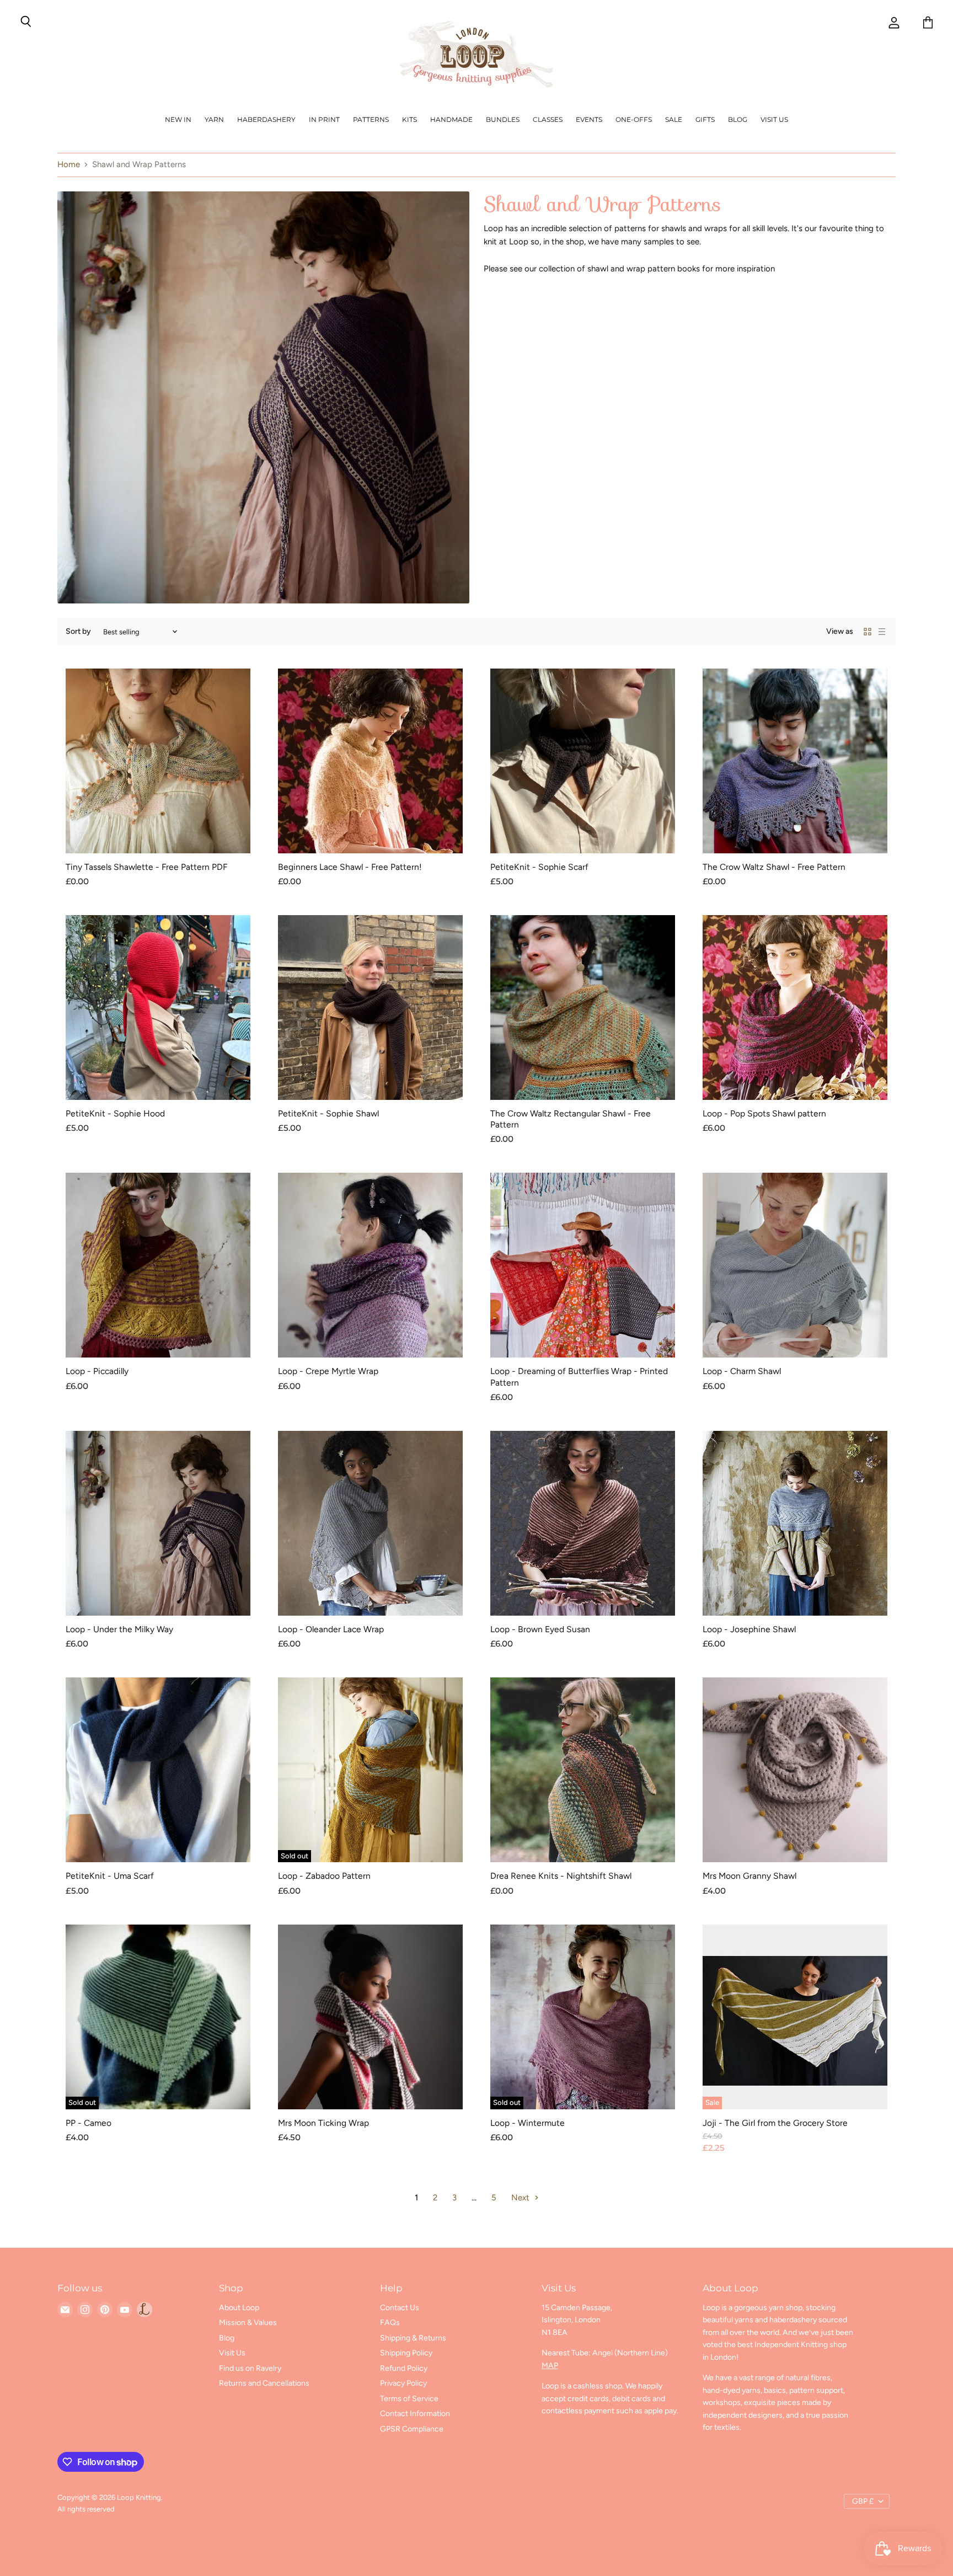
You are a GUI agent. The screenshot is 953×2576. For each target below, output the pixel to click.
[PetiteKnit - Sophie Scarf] (583, 761)
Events (589, 119)
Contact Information (415, 2414)
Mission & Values (248, 2323)
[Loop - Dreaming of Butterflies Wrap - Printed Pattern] (583, 1265)
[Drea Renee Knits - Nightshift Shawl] (583, 1770)
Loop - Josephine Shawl (749, 1629)
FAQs (390, 2323)
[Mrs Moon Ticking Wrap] (370, 2017)
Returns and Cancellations (264, 2383)
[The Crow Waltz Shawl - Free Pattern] (795, 761)
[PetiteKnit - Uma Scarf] (158, 1770)
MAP (550, 2366)
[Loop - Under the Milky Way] (158, 1523)
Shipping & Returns (413, 2338)
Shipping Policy (406, 2353)
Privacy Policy (403, 2383)
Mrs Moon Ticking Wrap (323, 2123)
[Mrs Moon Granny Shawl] (795, 1770)
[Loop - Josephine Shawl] (795, 1523)
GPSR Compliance (412, 2429)
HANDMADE (451, 119)
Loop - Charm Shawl (742, 1371)
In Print (324, 119)
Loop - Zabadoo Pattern (324, 1876)
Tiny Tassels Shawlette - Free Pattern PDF (146, 867)
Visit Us (774, 119)
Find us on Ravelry (250, 2368)
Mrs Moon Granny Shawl (749, 1876)
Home (69, 165)
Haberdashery (266, 119)
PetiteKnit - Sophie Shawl (328, 1113)
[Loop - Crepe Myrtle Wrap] (370, 1265)
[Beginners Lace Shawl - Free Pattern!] (370, 761)
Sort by (78, 632)
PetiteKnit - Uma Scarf (110, 1876)
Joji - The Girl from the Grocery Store (775, 2123)
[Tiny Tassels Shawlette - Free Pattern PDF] (158, 761)
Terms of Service (409, 2399)
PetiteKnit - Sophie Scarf (539, 867)
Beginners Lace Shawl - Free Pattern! (350, 867)
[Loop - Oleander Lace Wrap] (370, 1523)
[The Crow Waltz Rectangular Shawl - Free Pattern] (583, 1008)
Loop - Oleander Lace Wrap (331, 1629)
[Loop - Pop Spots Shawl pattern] (795, 1008)
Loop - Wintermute (528, 2123)
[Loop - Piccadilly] (158, 1265)
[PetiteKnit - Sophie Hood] (158, 1008)
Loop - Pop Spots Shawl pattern (764, 1113)
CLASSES (548, 119)
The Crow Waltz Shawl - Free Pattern (774, 867)
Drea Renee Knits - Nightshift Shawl (561, 1876)
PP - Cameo (89, 2123)
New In (178, 119)
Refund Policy (404, 2368)
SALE (674, 119)
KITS (409, 119)
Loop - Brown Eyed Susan (540, 1629)
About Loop (239, 2308)
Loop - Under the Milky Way (119, 1629)
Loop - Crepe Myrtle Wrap (328, 1371)
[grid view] (868, 632)
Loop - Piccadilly (97, 1371)
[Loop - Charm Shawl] (795, 1265)
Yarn (214, 119)
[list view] (882, 632)
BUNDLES (503, 119)
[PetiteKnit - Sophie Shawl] (370, 1008)
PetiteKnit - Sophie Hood (115, 1113)
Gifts (705, 119)
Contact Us (400, 2308)
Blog (738, 119)
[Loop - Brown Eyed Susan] (583, 1523)
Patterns (371, 119)
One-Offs (634, 119)
